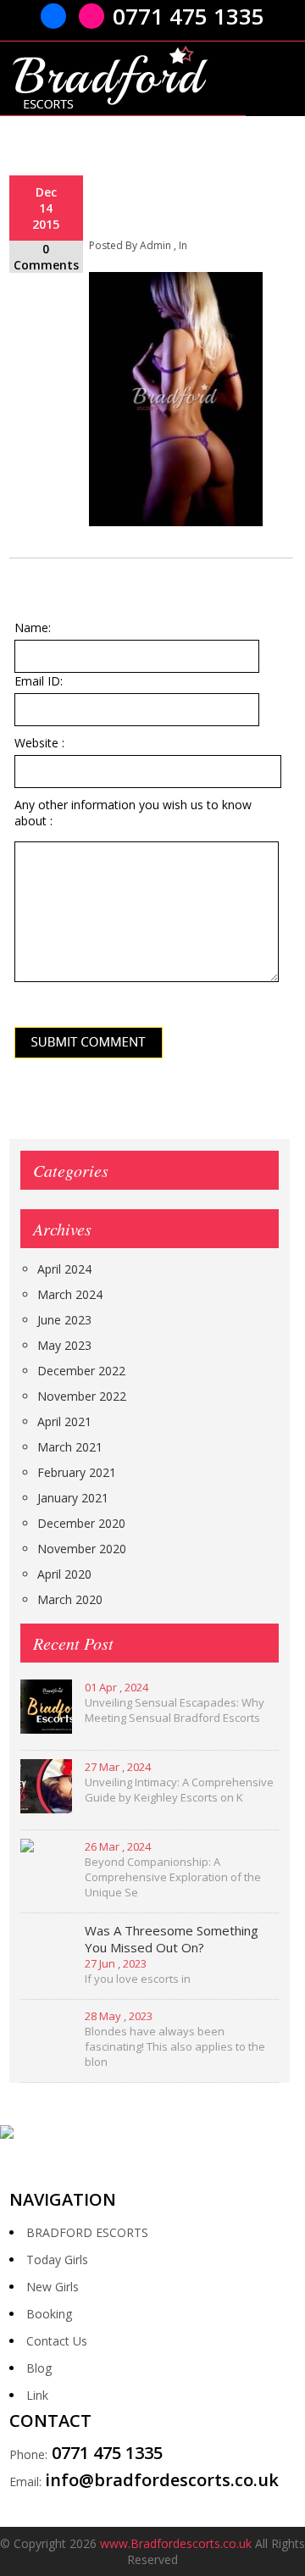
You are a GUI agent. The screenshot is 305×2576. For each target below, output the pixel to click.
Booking (49, 2314)
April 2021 (64, 1421)
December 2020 (81, 1523)
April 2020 (64, 1574)
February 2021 (77, 1472)
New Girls (53, 2287)
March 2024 (70, 1294)
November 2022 (82, 1396)
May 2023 (64, 1345)
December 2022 (81, 1371)
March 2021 (70, 1447)
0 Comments (46, 257)
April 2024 (64, 1269)
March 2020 (70, 1599)
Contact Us (57, 2341)
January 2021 (73, 1498)
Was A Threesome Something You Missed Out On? (172, 1939)
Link (37, 2395)
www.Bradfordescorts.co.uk (176, 2543)
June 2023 (64, 1320)
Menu (275, 81)
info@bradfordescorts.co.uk (162, 2480)
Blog (39, 2368)
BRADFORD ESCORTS (87, 2232)
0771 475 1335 (189, 16)
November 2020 (82, 1549)
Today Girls (57, 2260)
